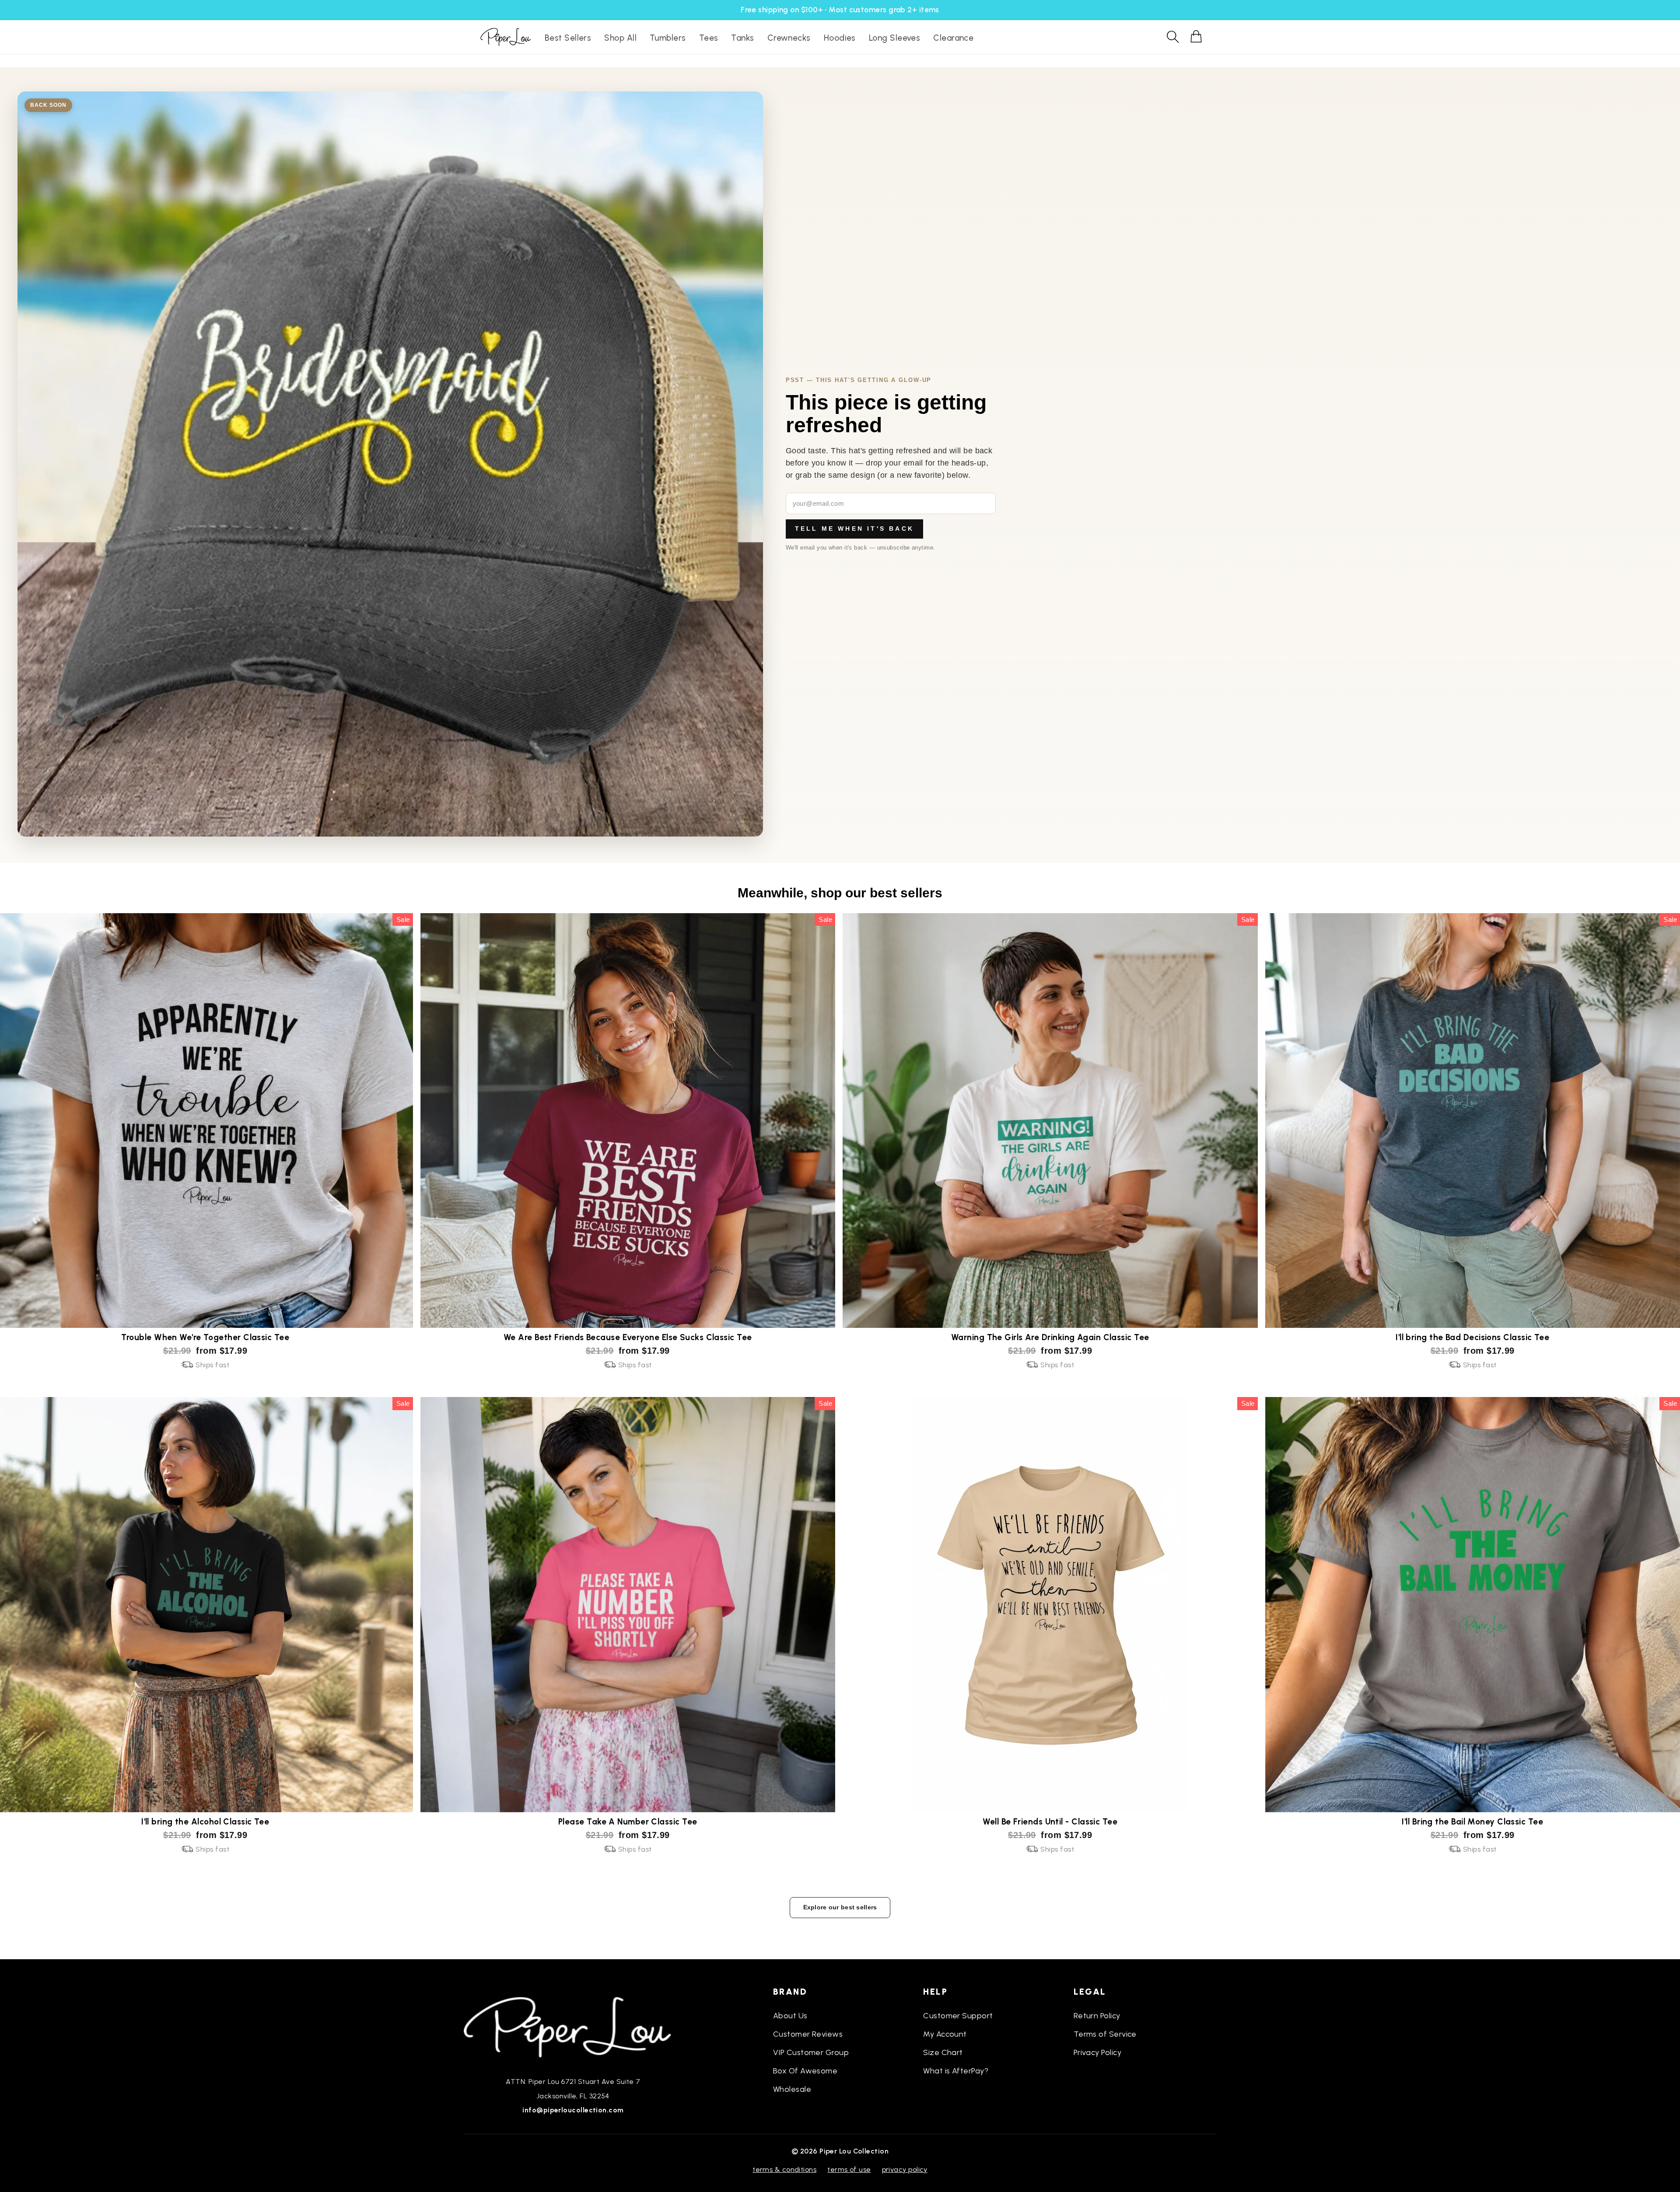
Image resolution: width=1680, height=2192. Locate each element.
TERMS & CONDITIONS (784, 2169)
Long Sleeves (894, 38)
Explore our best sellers (840, 1907)
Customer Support (958, 2016)
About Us (790, 2016)
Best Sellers (568, 38)
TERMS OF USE (849, 2169)
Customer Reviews (808, 2034)
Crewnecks (789, 38)
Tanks (742, 38)
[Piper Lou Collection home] (573, 2026)
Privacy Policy (1097, 2052)
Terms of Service (1105, 2034)
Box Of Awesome (805, 2071)
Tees (709, 38)
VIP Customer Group (811, 2052)
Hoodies (840, 38)
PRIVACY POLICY (905, 2169)
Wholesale (792, 2089)
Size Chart (943, 2052)
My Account (945, 2034)
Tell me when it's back (854, 529)
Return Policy (1097, 2016)
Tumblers (668, 38)
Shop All (620, 38)
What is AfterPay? (956, 2071)
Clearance (953, 38)
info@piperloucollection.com (573, 2110)
